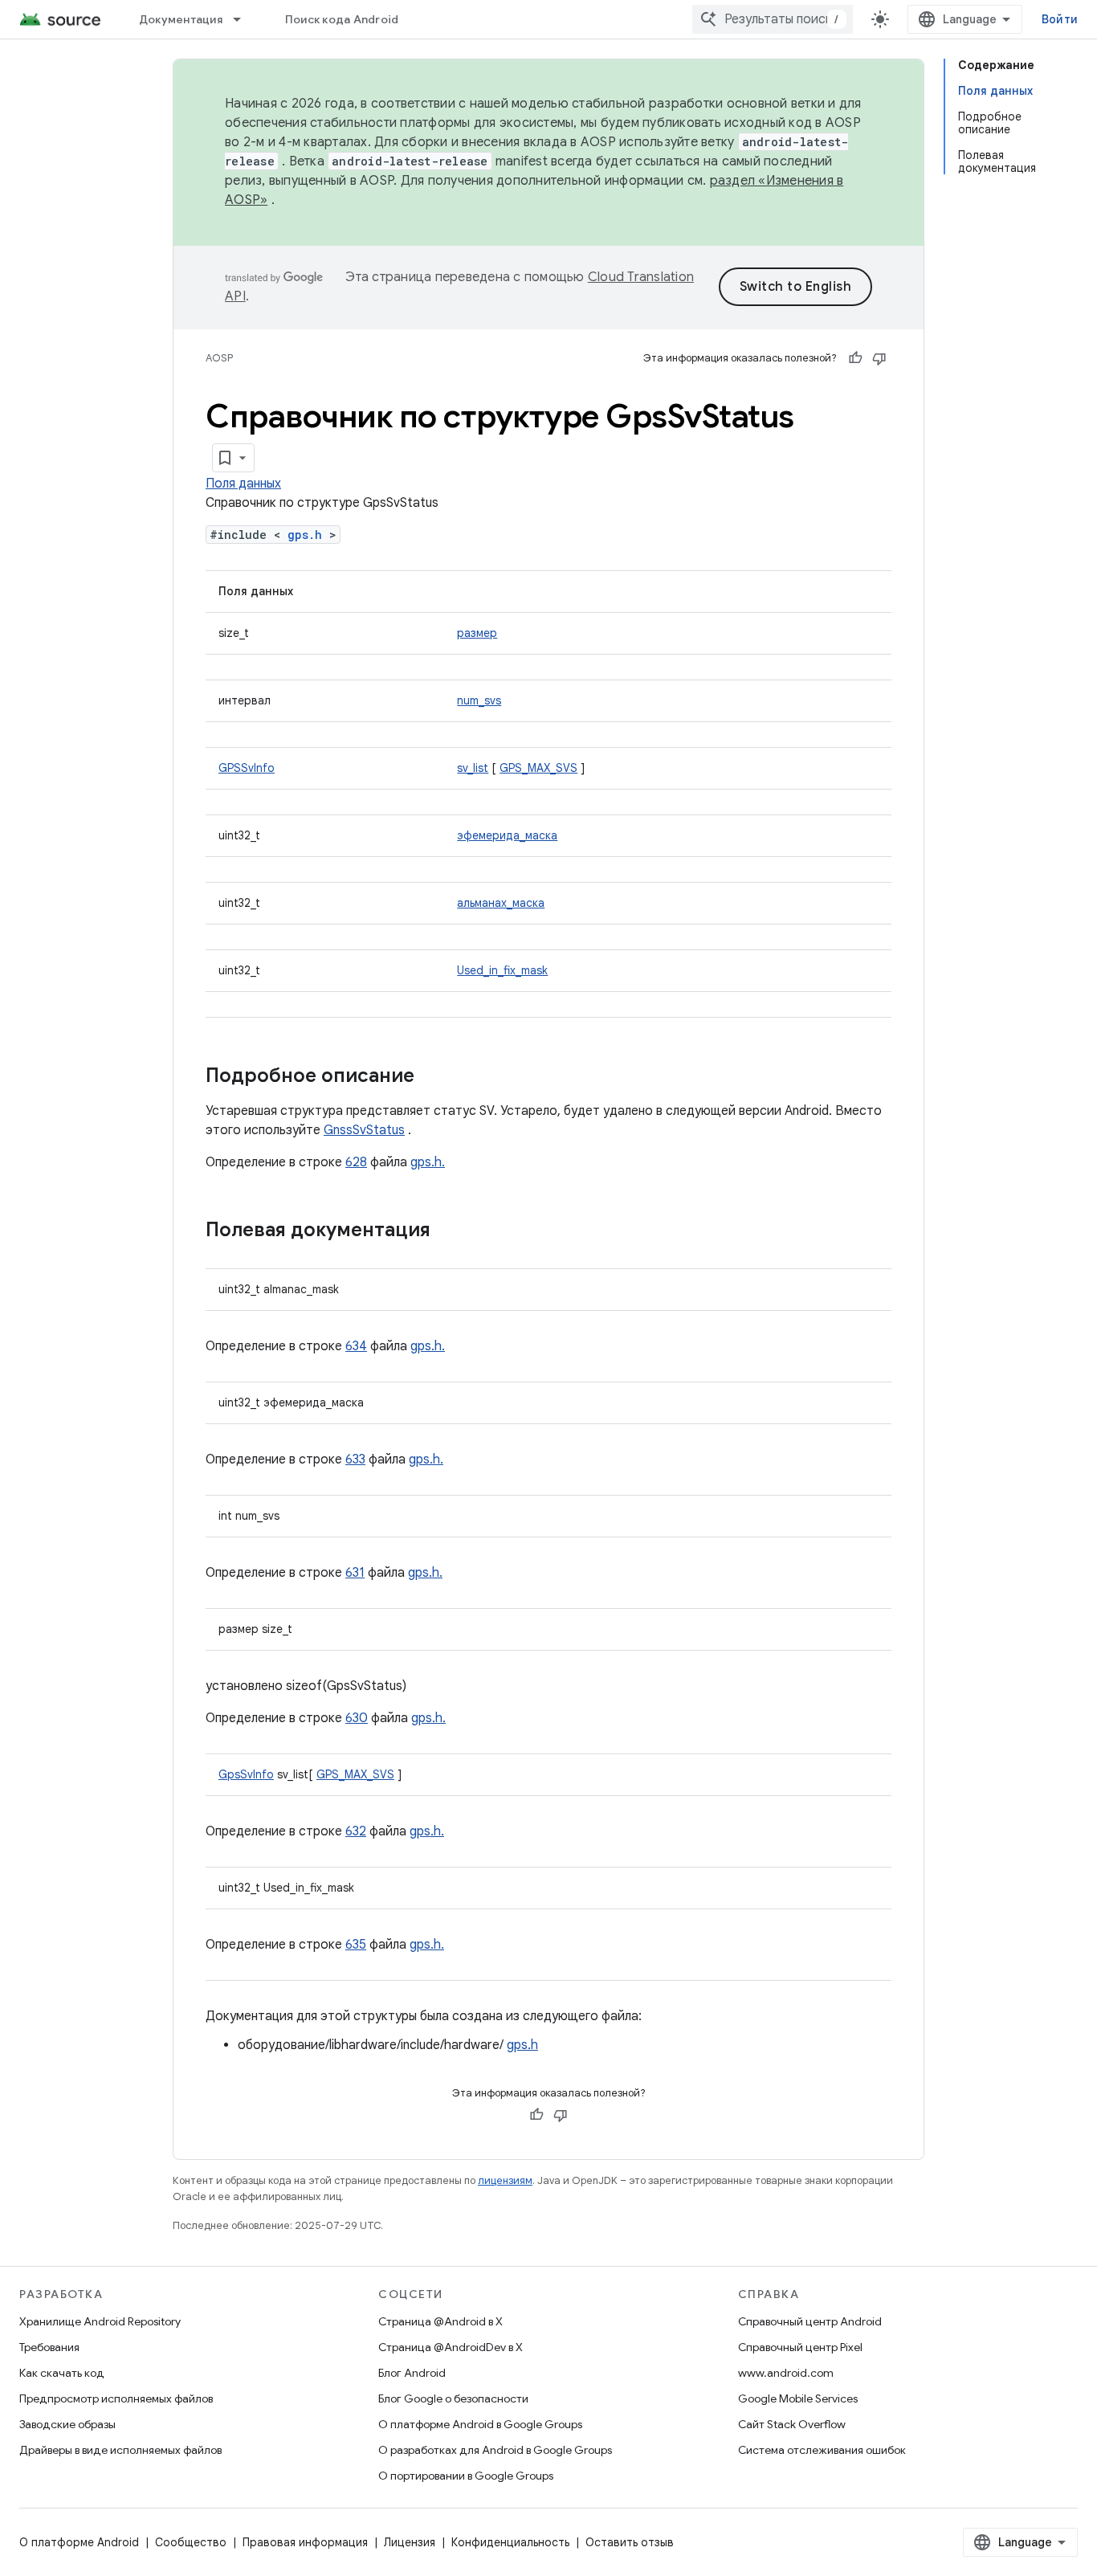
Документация (181, 19)
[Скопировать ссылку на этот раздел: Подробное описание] (430, 1077)
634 (356, 1346)
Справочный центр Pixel (800, 2347)
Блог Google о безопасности (453, 2398)
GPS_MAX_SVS (538, 768)
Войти (1060, 19)
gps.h (305, 535)
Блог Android (412, 2373)
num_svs (479, 700)
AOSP (219, 358)
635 (356, 1945)
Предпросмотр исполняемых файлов (116, 2398)
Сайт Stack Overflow (792, 2424)
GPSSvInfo (247, 768)
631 (355, 1573)
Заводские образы (67, 2424)
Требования (49, 2347)
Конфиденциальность (510, 2542)
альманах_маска (501, 903)
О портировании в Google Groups (466, 2476)
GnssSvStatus (364, 1130)
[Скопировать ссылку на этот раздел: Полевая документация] (447, 1231)
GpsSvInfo (246, 1774)
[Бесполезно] (879, 358)
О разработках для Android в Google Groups (495, 2450)
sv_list (473, 768)
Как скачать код (62, 2373)
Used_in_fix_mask (502, 970)
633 (355, 1459)
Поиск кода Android (342, 19)
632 (356, 1831)
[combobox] (773, 19)
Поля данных (243, 484)
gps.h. (428, 1162)
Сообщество (191, 2542)
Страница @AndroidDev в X (451, 2347)
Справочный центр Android (810, 2321)
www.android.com (786, 2373)
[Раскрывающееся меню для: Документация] (244, 19)
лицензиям (505, 2180)
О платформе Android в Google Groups (480, 2424)
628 (356, 1162)
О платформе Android (79, 2542)
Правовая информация (305, 2542)
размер (477, 633)
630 (357, 1718)
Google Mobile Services (798, 2398)
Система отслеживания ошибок (822, 2450)
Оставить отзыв (630, 2542)
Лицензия (410, 2542)
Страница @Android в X (440, 2321)
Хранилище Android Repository (100, 2321)
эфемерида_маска (507, 835)
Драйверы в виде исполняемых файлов (120, 2450)
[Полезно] (855, 358)
